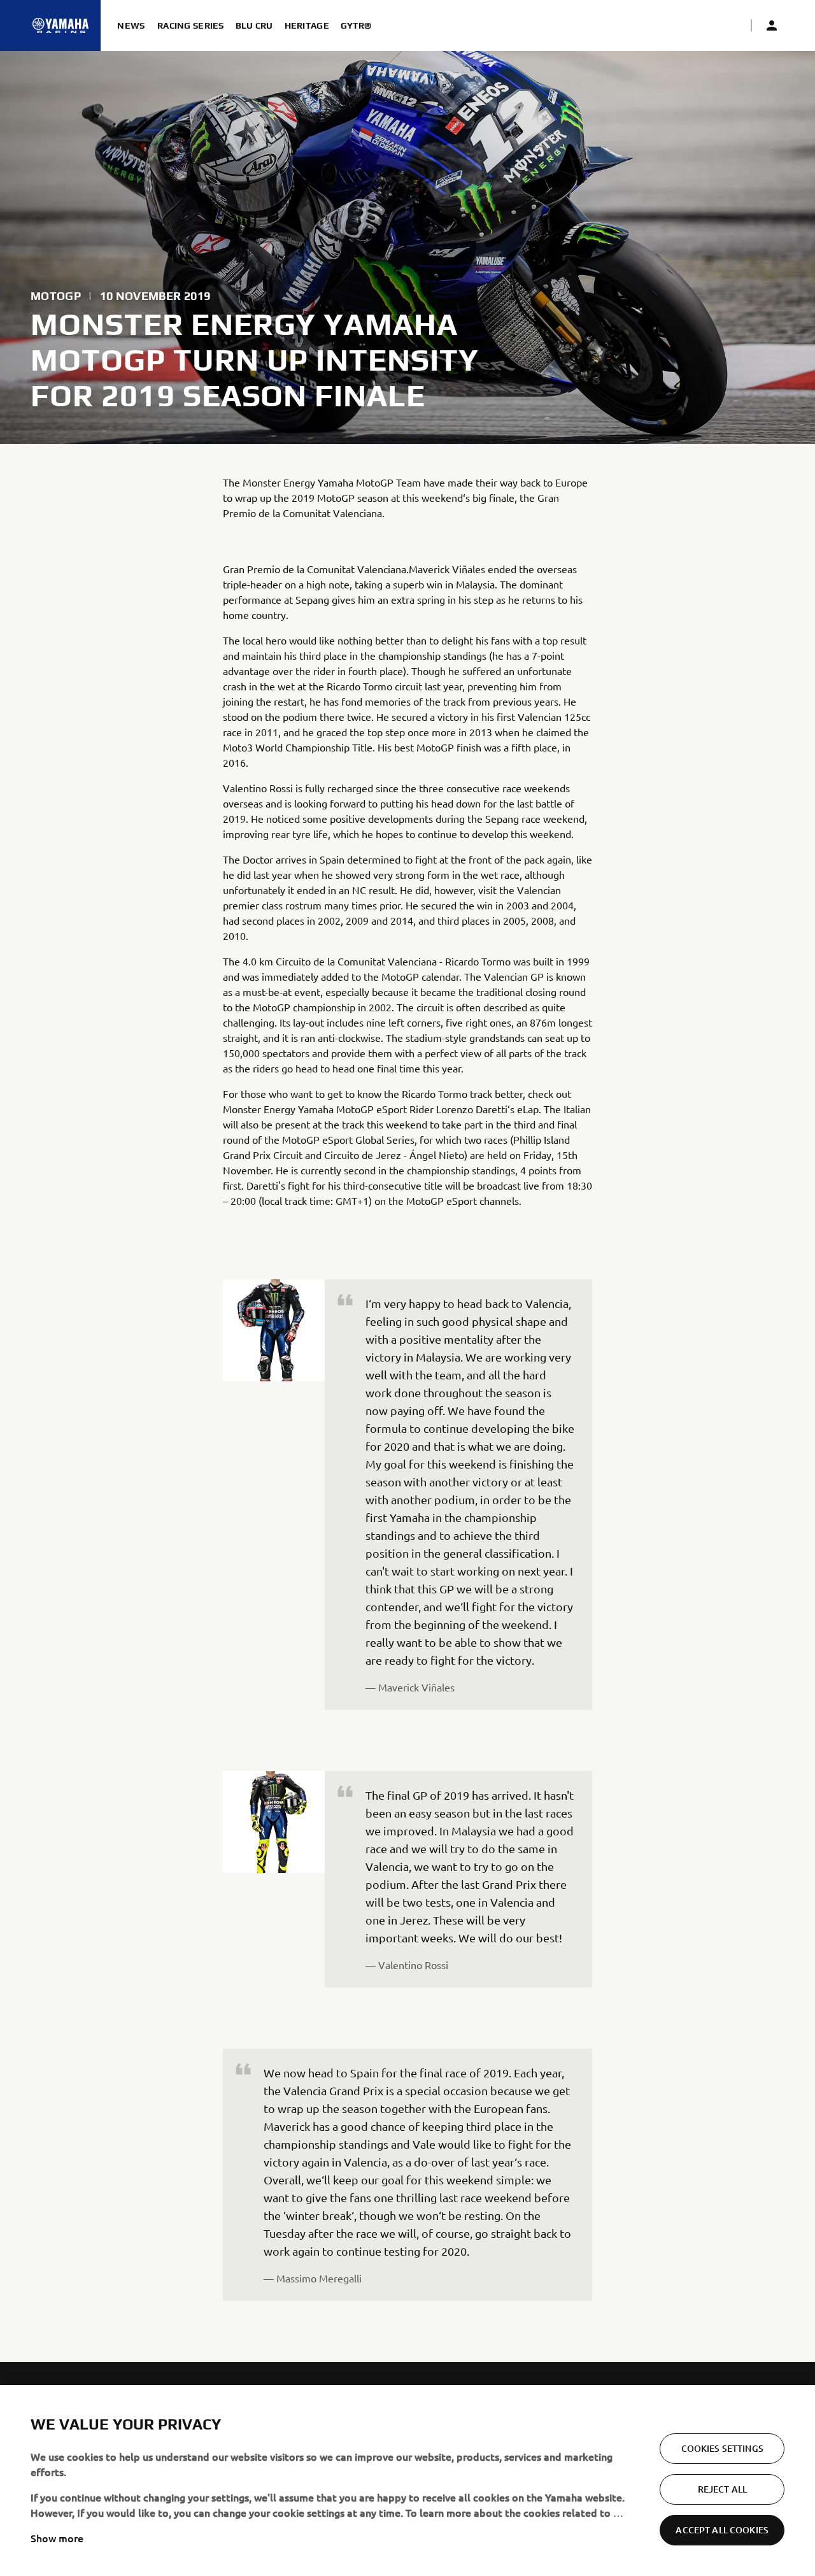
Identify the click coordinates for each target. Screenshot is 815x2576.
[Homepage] (60, 25)
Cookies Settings (722, 2448)
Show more (57, 2538)
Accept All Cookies (722, 2530)
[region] (407, 2480)
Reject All (722, 2489)
